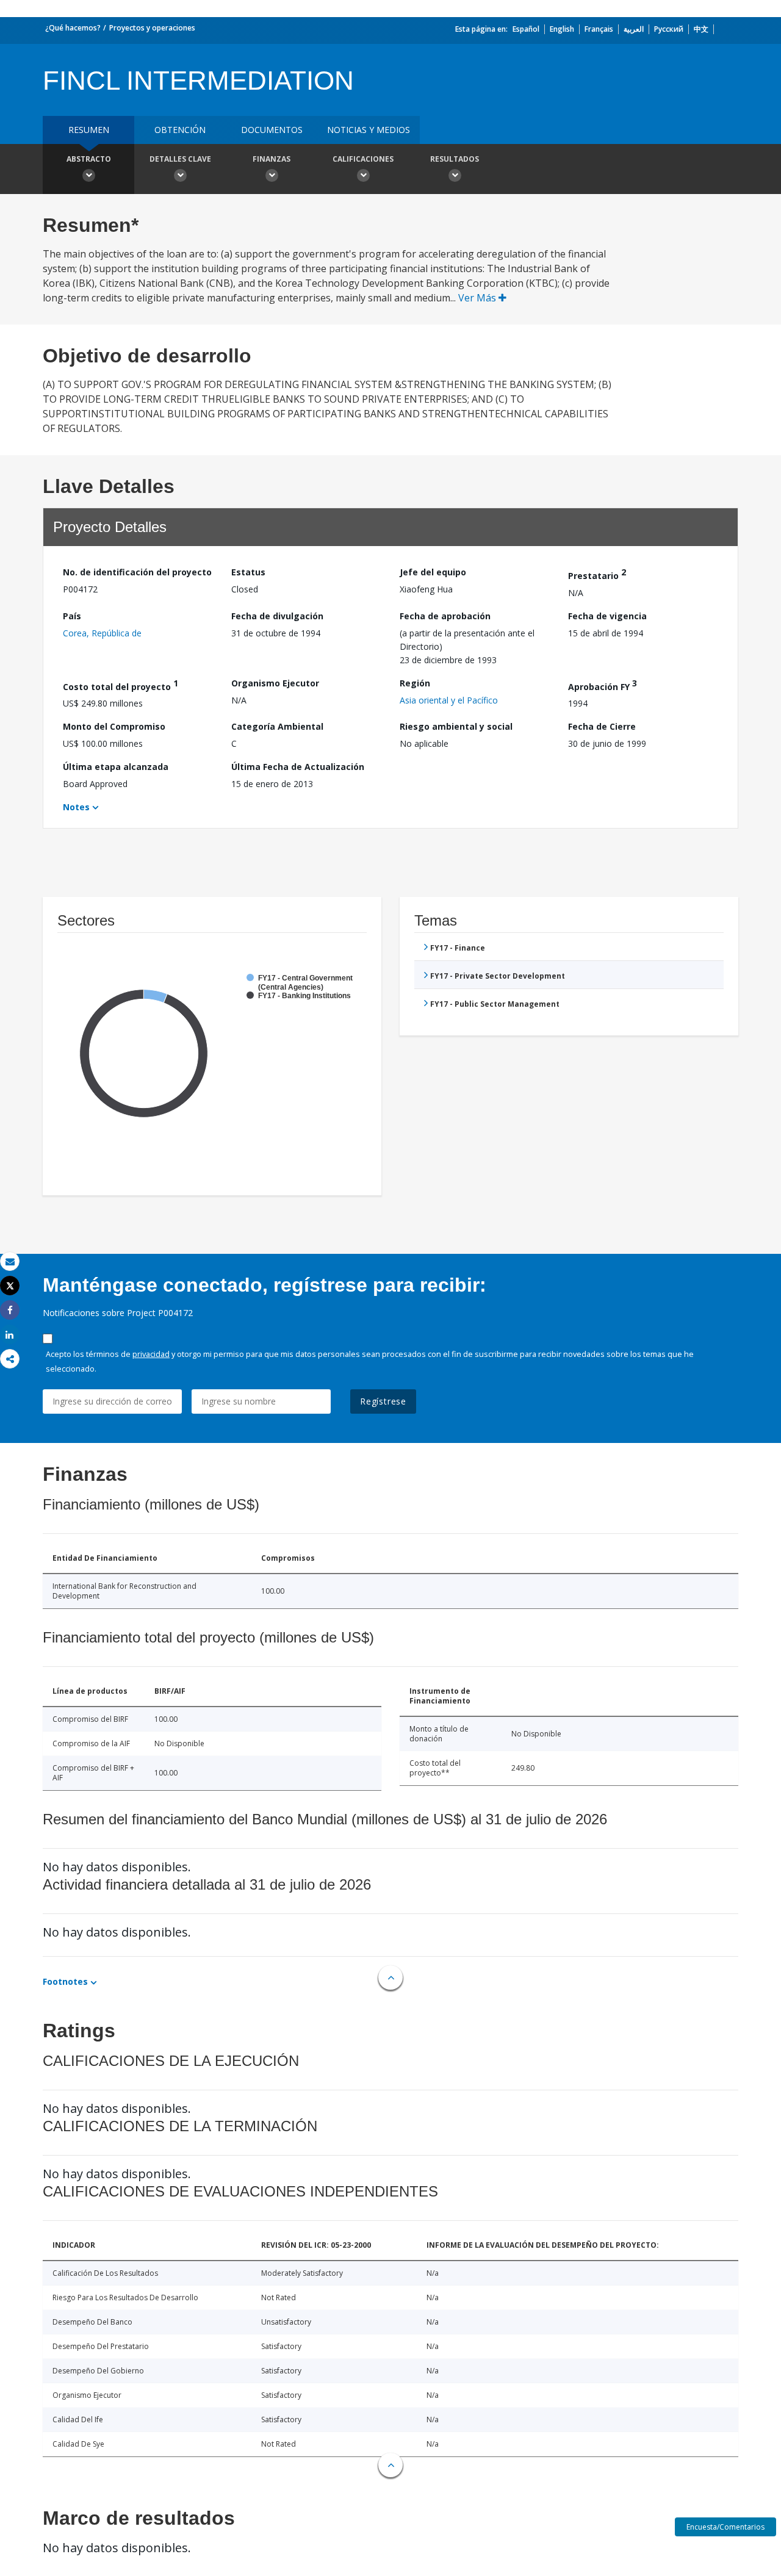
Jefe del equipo (433, 572)
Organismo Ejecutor (275, 683)
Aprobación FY (603, 685)
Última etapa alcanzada (116, 767)
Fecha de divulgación (277, 616)
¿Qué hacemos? (73, 28)
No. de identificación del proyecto (137, 572)
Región (415, 683)
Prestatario (597, 574)
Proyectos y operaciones (152, 28)
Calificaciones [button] (363, 159)
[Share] (10, 1310)
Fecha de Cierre (602, 726)
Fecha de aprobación (445, 616)
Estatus (248, 572)
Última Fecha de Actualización (298, 767)
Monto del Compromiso (114, 726)
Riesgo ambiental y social (456, 726)
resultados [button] (455, 159)
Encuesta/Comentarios (725, 2527)
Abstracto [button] (89, 159)
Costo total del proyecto (121, 685)
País (72, 616)
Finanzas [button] (272, 159)
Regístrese (383, 1401)
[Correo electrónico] (10, 1261)
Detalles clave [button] (180, 159)
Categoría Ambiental (277, 726)
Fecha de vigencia (607, 616)
